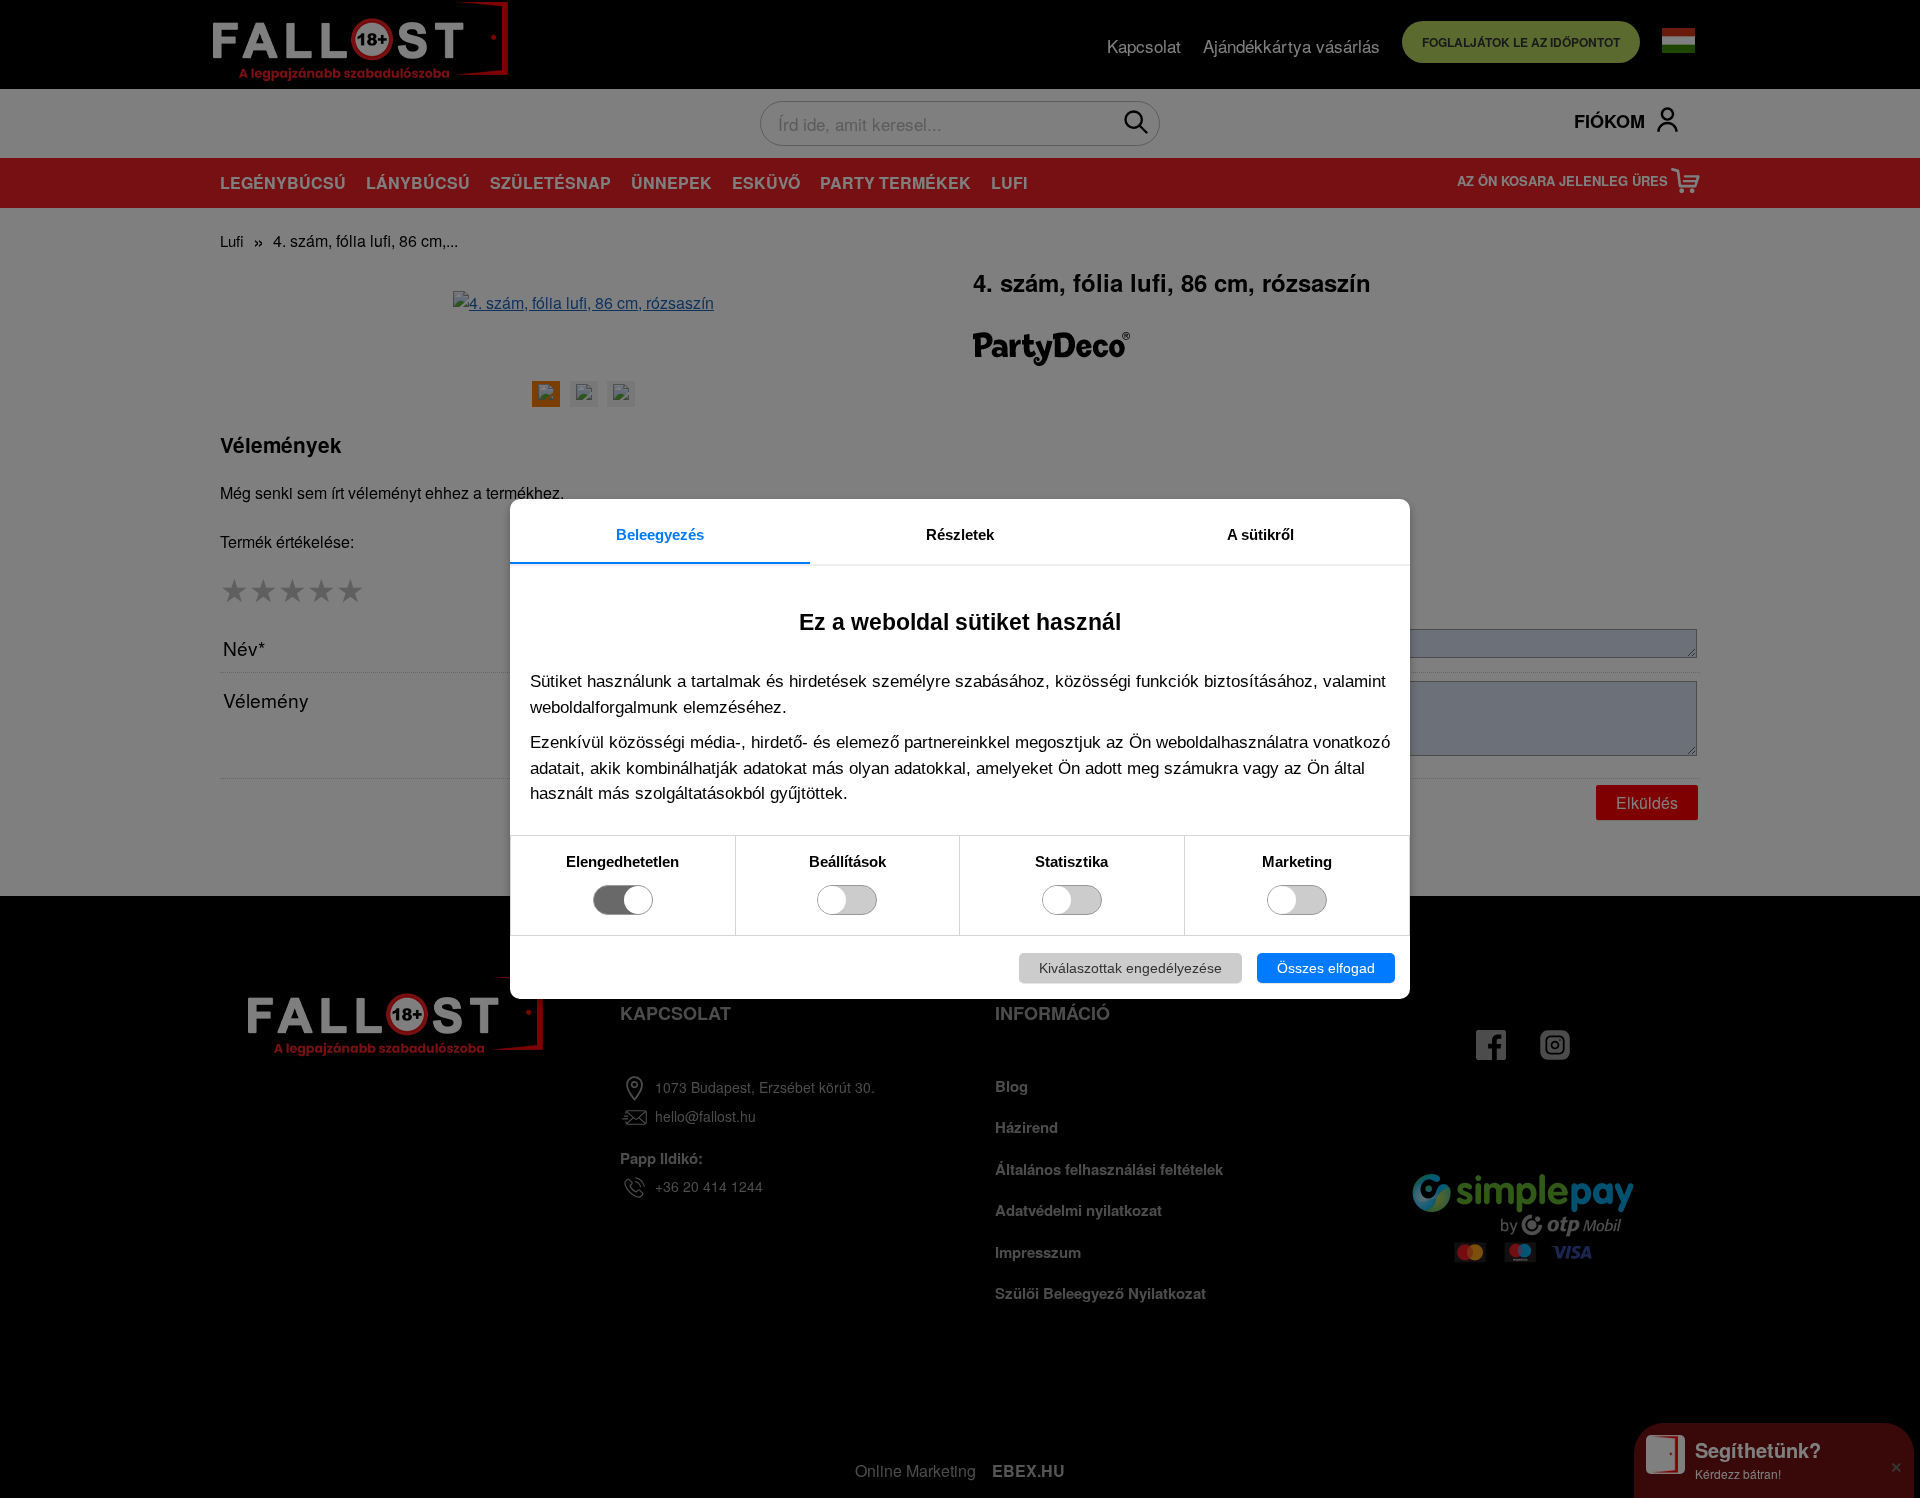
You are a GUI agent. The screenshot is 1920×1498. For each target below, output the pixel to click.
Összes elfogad (1326, 968)
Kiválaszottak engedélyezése (1130, 968)
